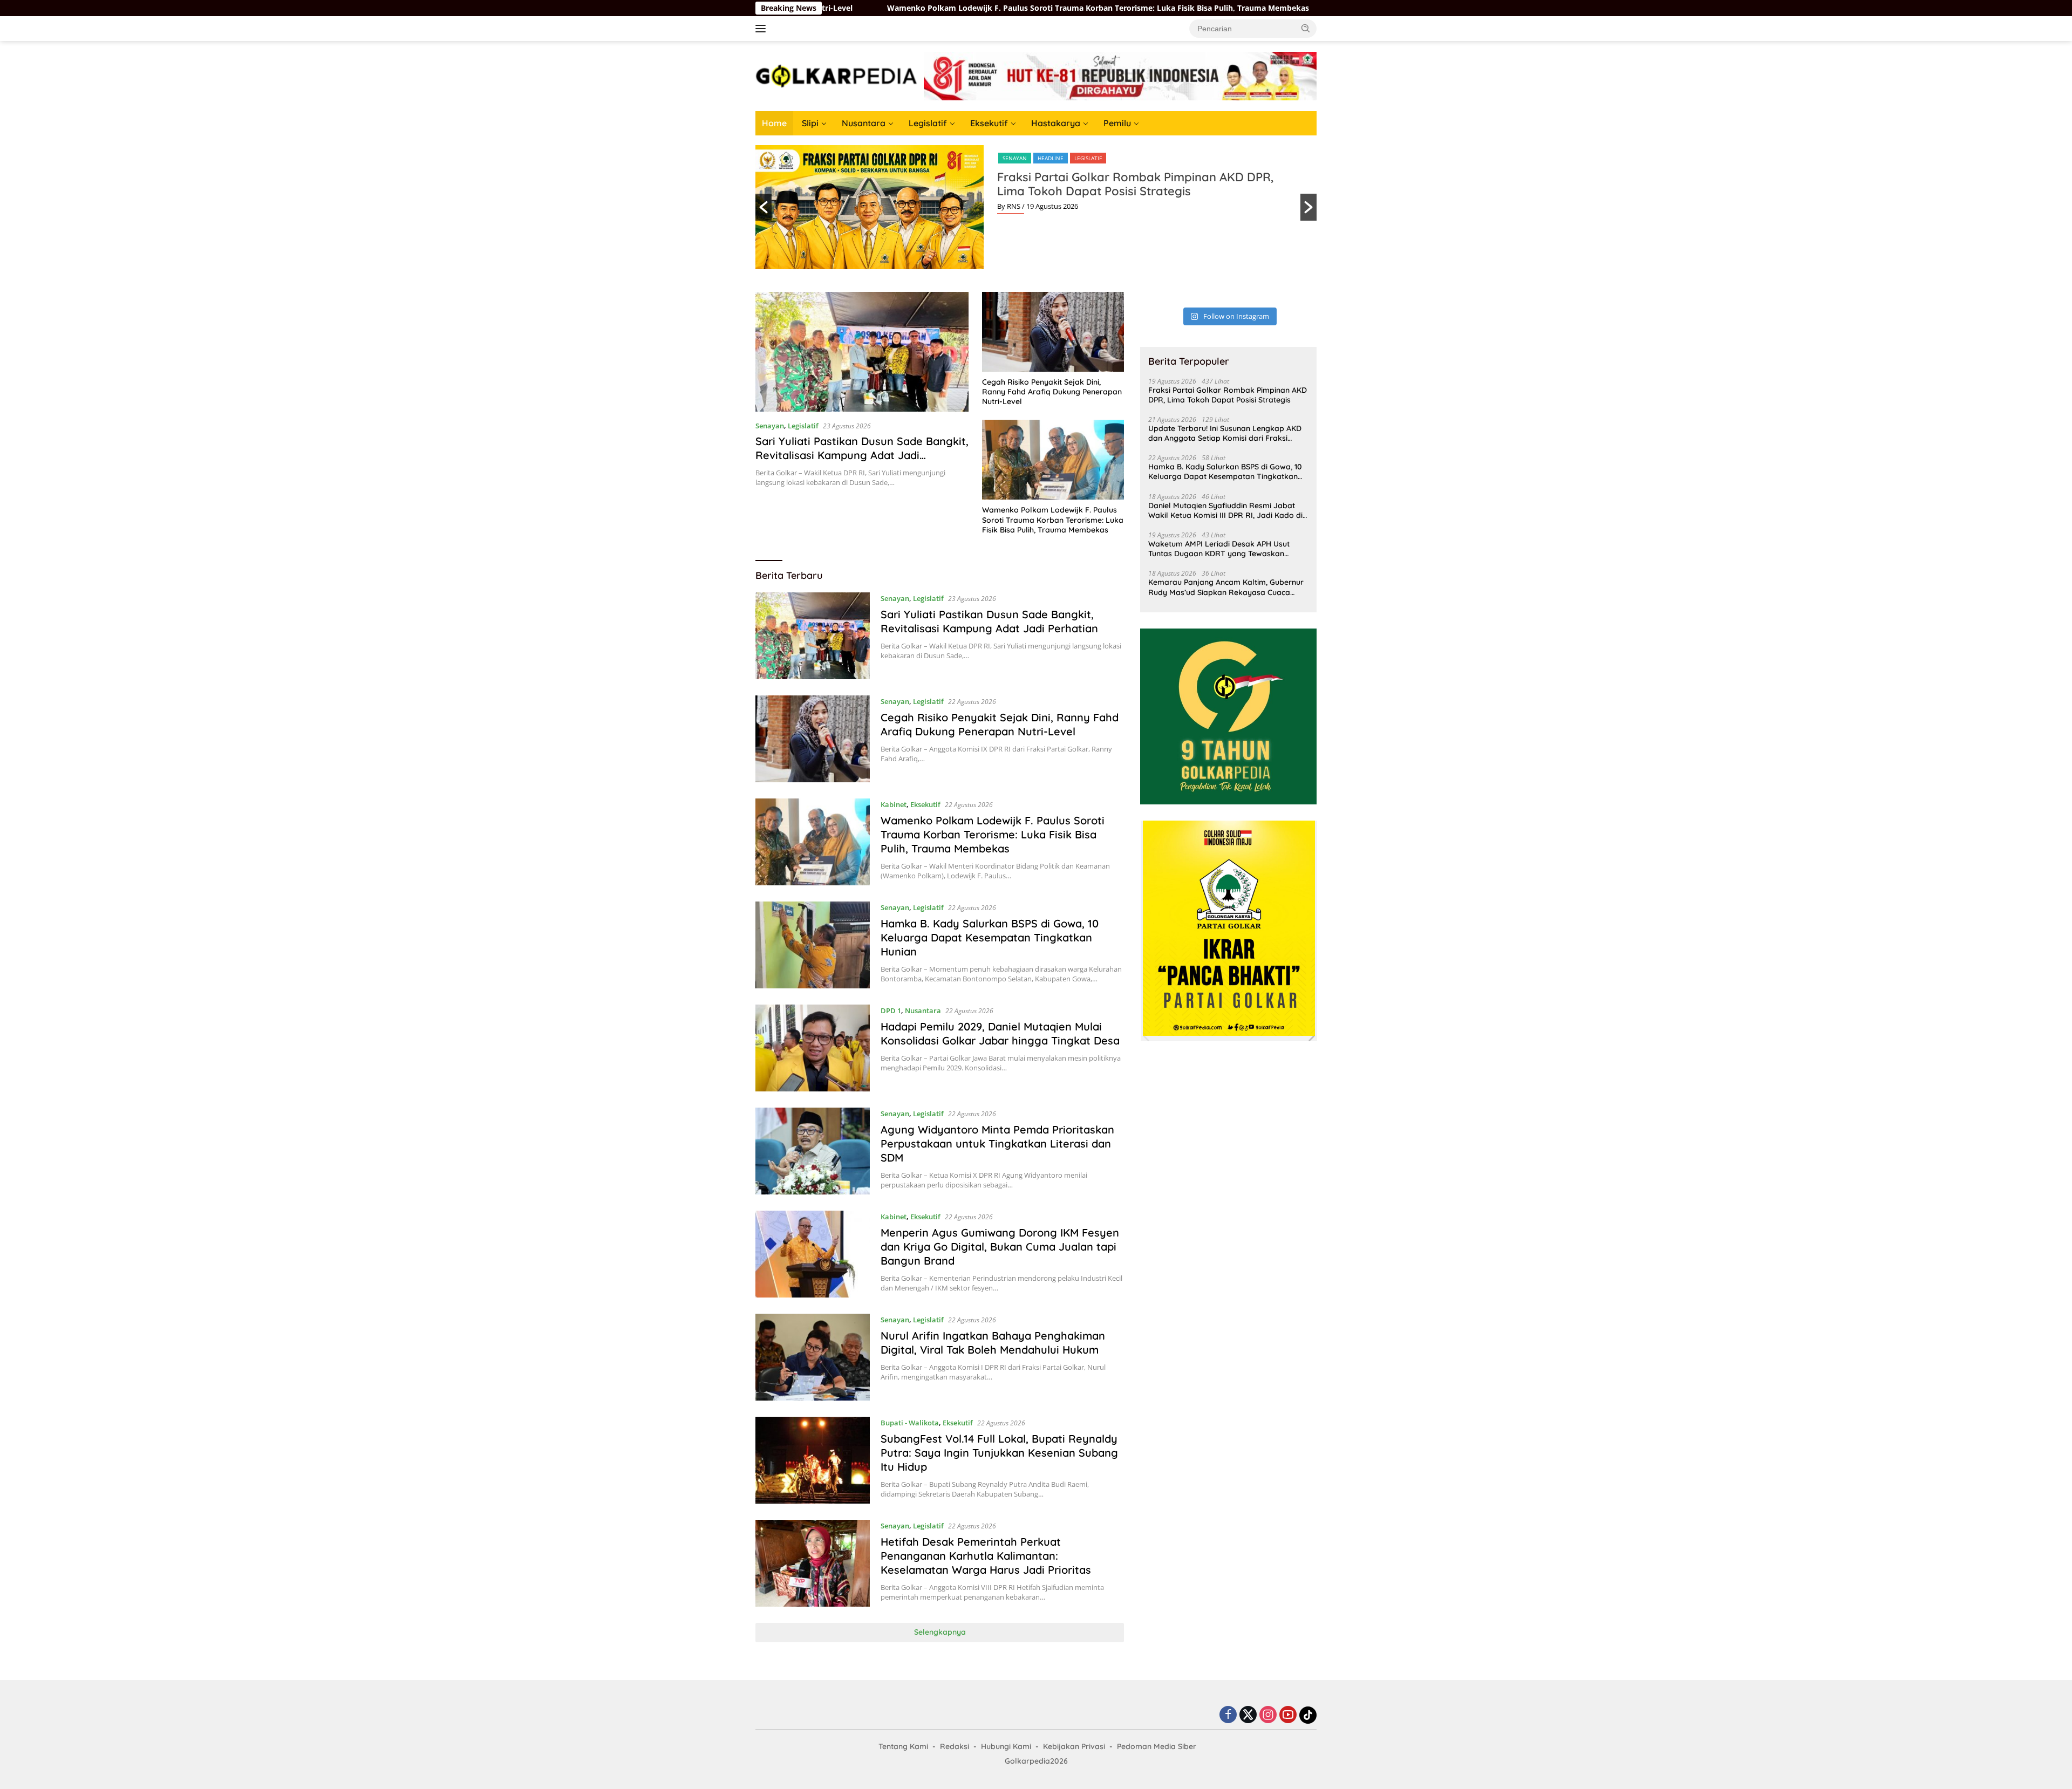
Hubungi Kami (1006, 1746)
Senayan (1015, 158)
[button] (1306, 28)
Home (774, 123)
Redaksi (955, 1746)
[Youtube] (1288, 1715)
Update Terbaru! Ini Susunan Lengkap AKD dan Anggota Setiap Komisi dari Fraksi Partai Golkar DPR (1225, 433)
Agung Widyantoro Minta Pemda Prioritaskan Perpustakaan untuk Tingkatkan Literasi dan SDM (997, 1143)
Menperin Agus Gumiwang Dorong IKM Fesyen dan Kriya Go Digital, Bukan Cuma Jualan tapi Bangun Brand (1000, 1247)
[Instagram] (1268, 1715)
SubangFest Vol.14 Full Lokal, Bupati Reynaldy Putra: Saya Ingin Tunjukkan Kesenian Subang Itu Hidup (999, 1453)
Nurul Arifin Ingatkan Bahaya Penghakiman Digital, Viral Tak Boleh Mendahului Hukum (993, 1343)
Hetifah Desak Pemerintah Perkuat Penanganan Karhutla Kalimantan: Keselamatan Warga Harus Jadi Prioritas (986, 1556)
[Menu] (763, 29)
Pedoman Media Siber (1157, 1746)
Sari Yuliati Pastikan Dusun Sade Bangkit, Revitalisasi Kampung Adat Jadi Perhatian (862, 455)
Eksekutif (989, 123)
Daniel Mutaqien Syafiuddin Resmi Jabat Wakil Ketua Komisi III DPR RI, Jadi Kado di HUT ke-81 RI (1225, 510)
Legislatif (928, 123)
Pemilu (1117, 123)
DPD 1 (891, 1010)
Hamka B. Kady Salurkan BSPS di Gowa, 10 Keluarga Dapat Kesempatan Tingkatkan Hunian (990, 937)
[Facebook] (1228, 1715)
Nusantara (864, 123)
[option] (1036, 207)
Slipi (810, 123)
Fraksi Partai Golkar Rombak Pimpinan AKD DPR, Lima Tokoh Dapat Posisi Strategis (1135, 184)
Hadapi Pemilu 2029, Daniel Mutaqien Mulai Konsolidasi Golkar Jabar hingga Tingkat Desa (1000, 1033)
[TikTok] (1308, 1715)
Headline (1051, 158)
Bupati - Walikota (910, 1423)
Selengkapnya (940, 1632)
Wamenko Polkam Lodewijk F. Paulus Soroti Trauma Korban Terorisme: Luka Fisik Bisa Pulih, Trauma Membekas (946, 8)
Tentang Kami (903, 1746)
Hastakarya (1056, 123)
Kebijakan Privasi (1074, 1746)
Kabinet (894, 804)
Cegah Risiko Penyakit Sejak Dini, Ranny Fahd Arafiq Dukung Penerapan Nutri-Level (1052, 392)
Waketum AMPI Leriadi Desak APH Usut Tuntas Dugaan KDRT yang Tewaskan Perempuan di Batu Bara (1219, 549)
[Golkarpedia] (836, 75)
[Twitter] (1248, 1715)
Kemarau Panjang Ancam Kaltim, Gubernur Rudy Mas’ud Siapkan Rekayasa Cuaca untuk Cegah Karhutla (1226, 587)
